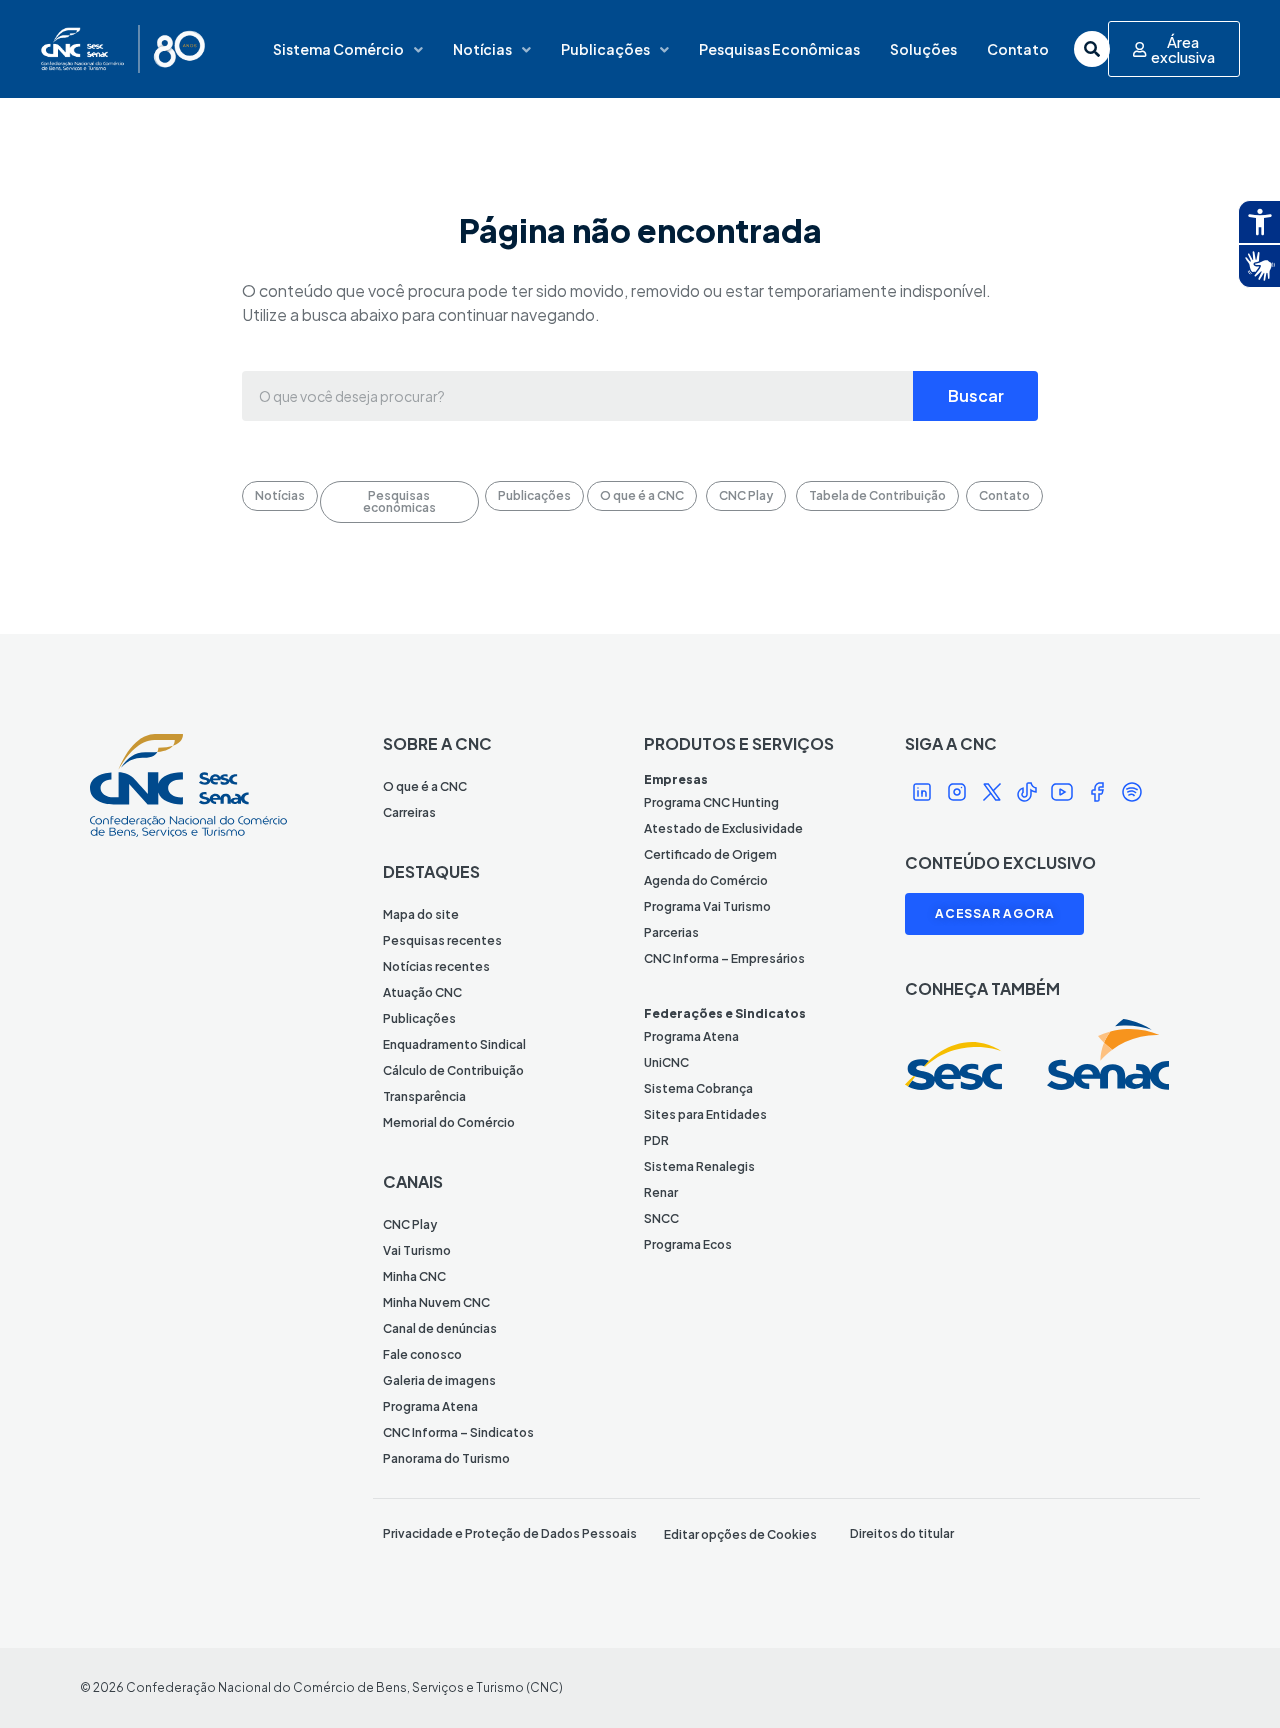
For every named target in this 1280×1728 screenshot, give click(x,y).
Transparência (424, 1096)
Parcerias (671, 932)
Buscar (976, 395)
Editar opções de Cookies (740, 1534)
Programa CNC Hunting (711, 802)
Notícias (482, 49)
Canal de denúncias (440, 1328)
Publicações (605, 49)
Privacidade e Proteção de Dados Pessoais (510, 1533)
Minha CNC (414, 1276)
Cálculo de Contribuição (453, 1070)
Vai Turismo (417, 1250)
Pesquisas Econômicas (779, 49)
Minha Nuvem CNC (436, 1302)
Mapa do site (421, 914)
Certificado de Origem (710, 854)
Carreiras (409, 812)
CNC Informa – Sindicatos (458, 1432)
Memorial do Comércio (449, 1122)
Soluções (923, 49)
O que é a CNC (425, 786)
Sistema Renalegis (699, 1166)
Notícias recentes (436, 966)
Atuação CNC (422, 992)
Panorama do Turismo (446, 1458)
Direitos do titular (902, 1533)
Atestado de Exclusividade (723, 828)
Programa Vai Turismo (707, 906)
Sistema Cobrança (698, 1088)
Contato (1018, 49)
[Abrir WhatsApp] (1230, 1677)
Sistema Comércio (338, 49)
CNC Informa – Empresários (724, 958)
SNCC (661, 1218)
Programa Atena (430, 1406)
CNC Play (410, 1224)
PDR (656, 1140)
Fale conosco (422, 1354)
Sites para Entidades (705, 1114)
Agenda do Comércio (706, 880)
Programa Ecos (688, 1244)
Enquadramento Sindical (454, 1044)
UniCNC (666, 1062)
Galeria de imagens (439, 1380)
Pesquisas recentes (442, 940)
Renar (661, 1192)
